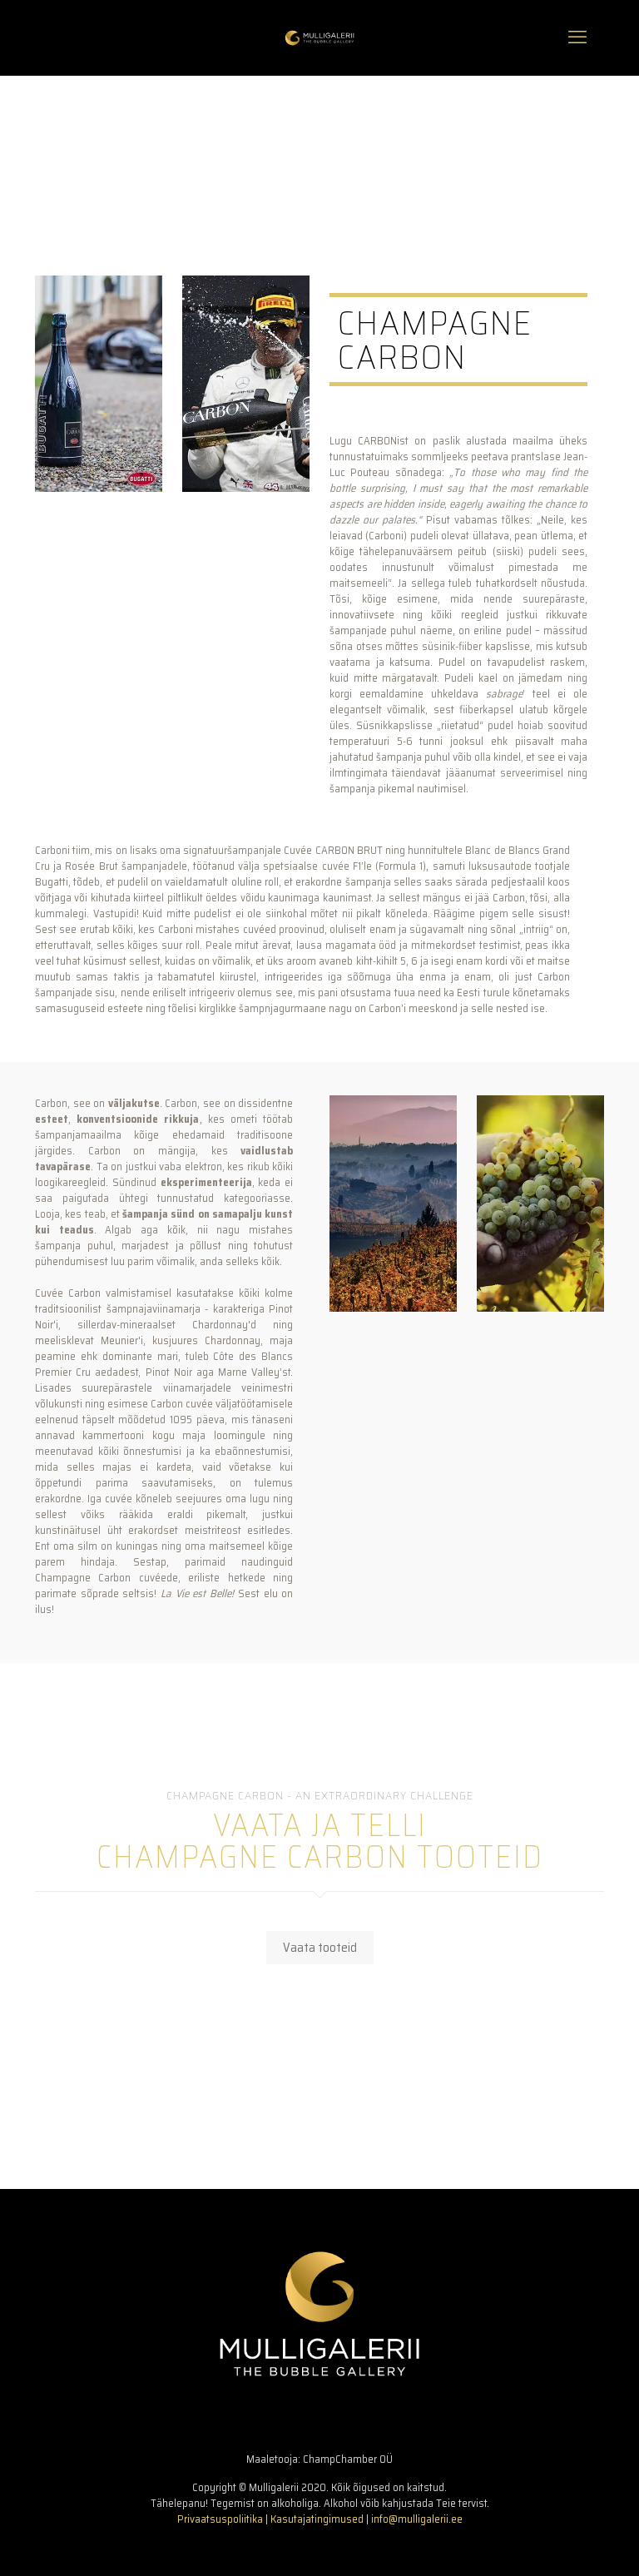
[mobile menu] (577, 37)
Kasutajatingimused (317, 2519)
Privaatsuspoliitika (220, 2519)
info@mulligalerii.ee (417, 2519)
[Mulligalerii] (319, 37)
